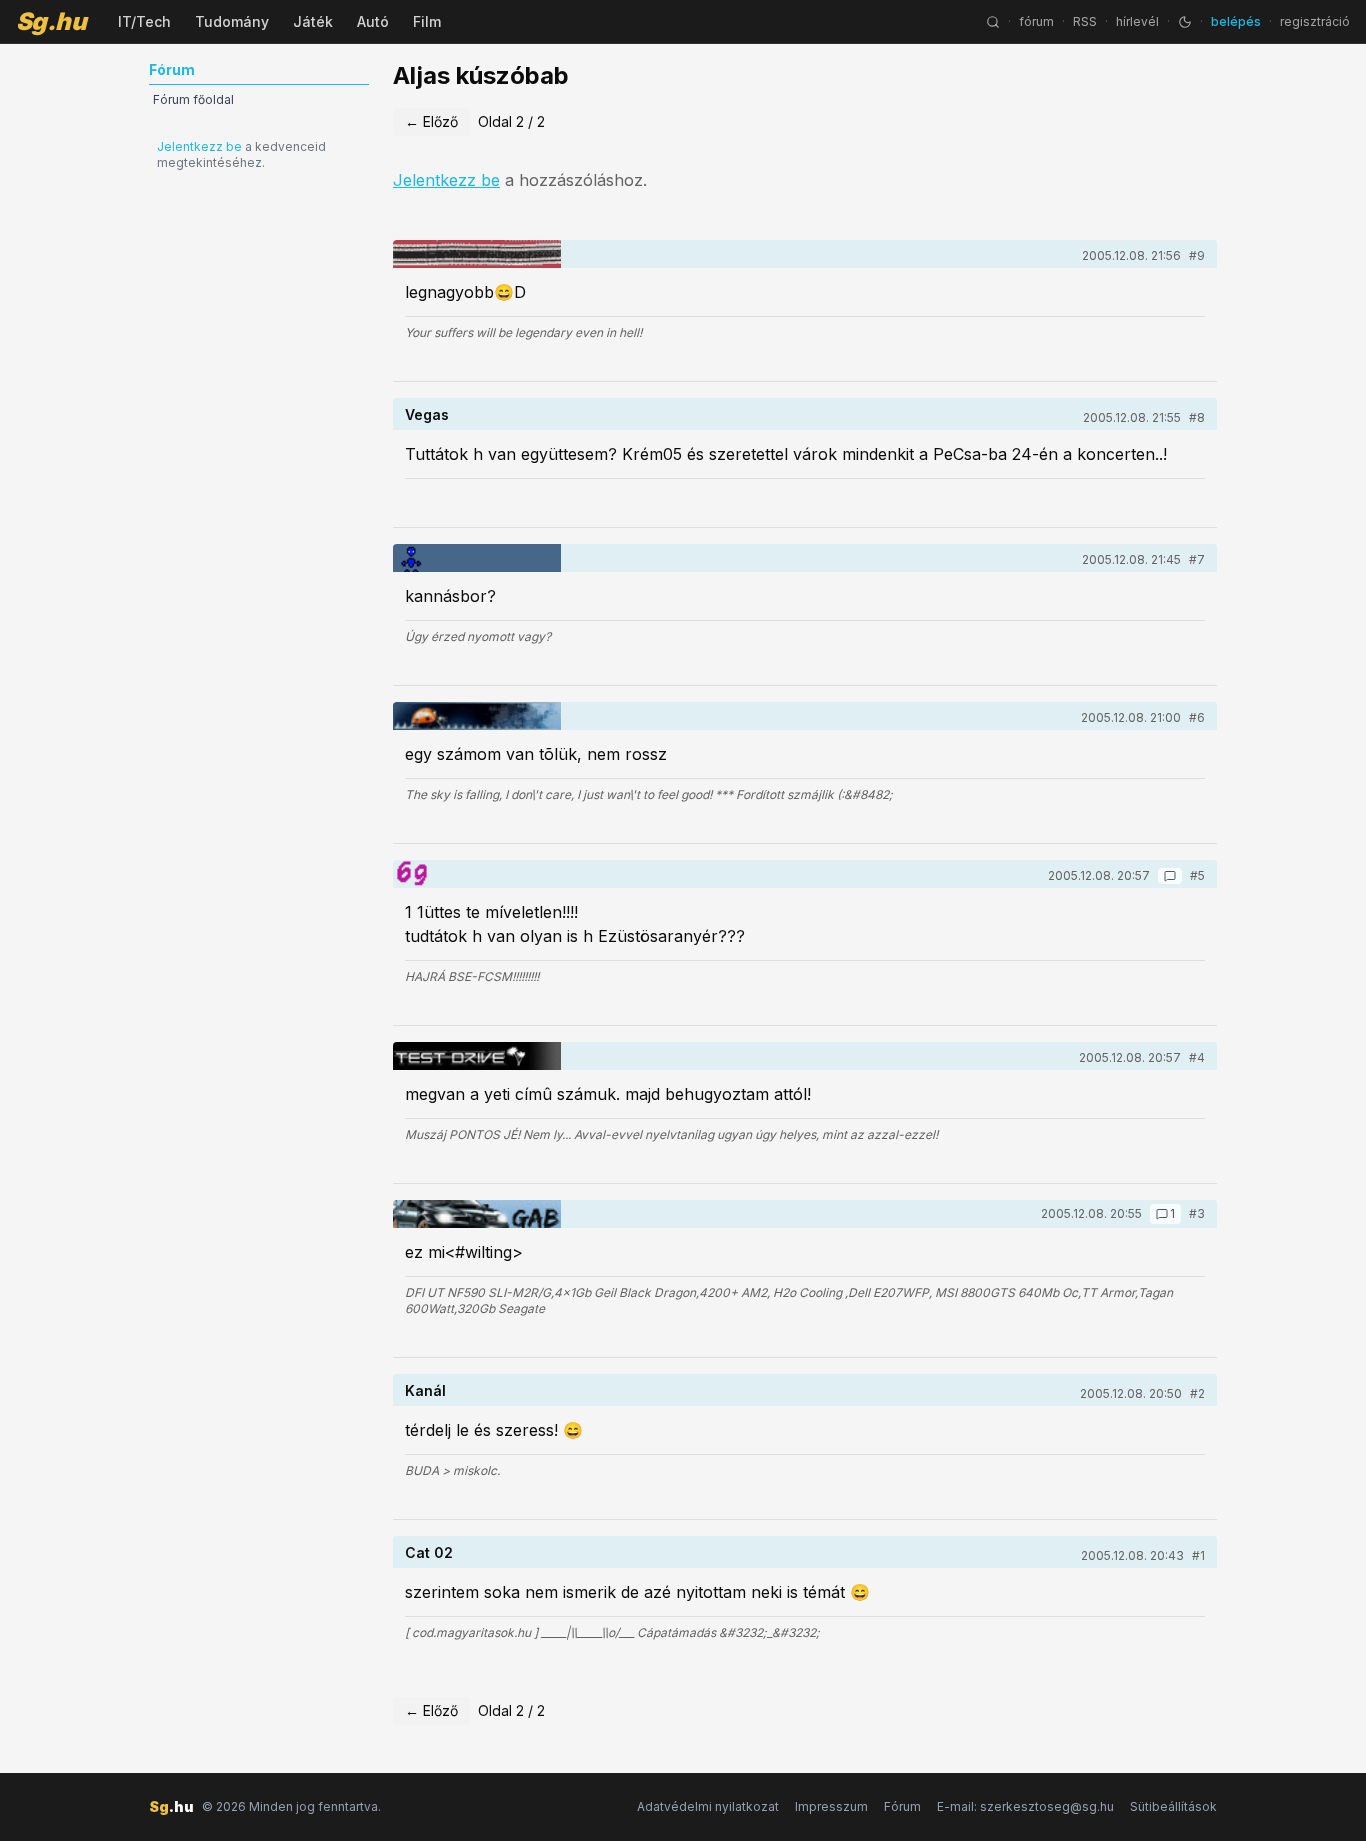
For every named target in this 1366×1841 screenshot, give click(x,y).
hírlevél (1137, 21)
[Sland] (477, 1056)
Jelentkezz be (199, 146)
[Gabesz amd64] (477, 1214)
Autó (373, 21)
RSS (1085, 21)
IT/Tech (144, 21)
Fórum (902, 1806)
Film (427, 21)
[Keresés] (993, 22)
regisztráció (1315, 21)
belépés (1236, 21)
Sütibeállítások (1173, 1806)
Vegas (427, 414)
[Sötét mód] (1185, 22)
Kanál (425, 1390)
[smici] (477, 558)
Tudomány (232, 21)
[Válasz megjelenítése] (1170, 876)
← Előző (431, 121)
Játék (313, 21)
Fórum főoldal (193, 99)
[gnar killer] (477, 716)
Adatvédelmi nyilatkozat (708, 1806)
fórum (1036, 21)
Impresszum (831, 1806)
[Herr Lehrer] (477, 254)
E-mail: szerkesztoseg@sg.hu (1025, 1806)
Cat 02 (429, 1552)
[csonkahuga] (410, 874)
